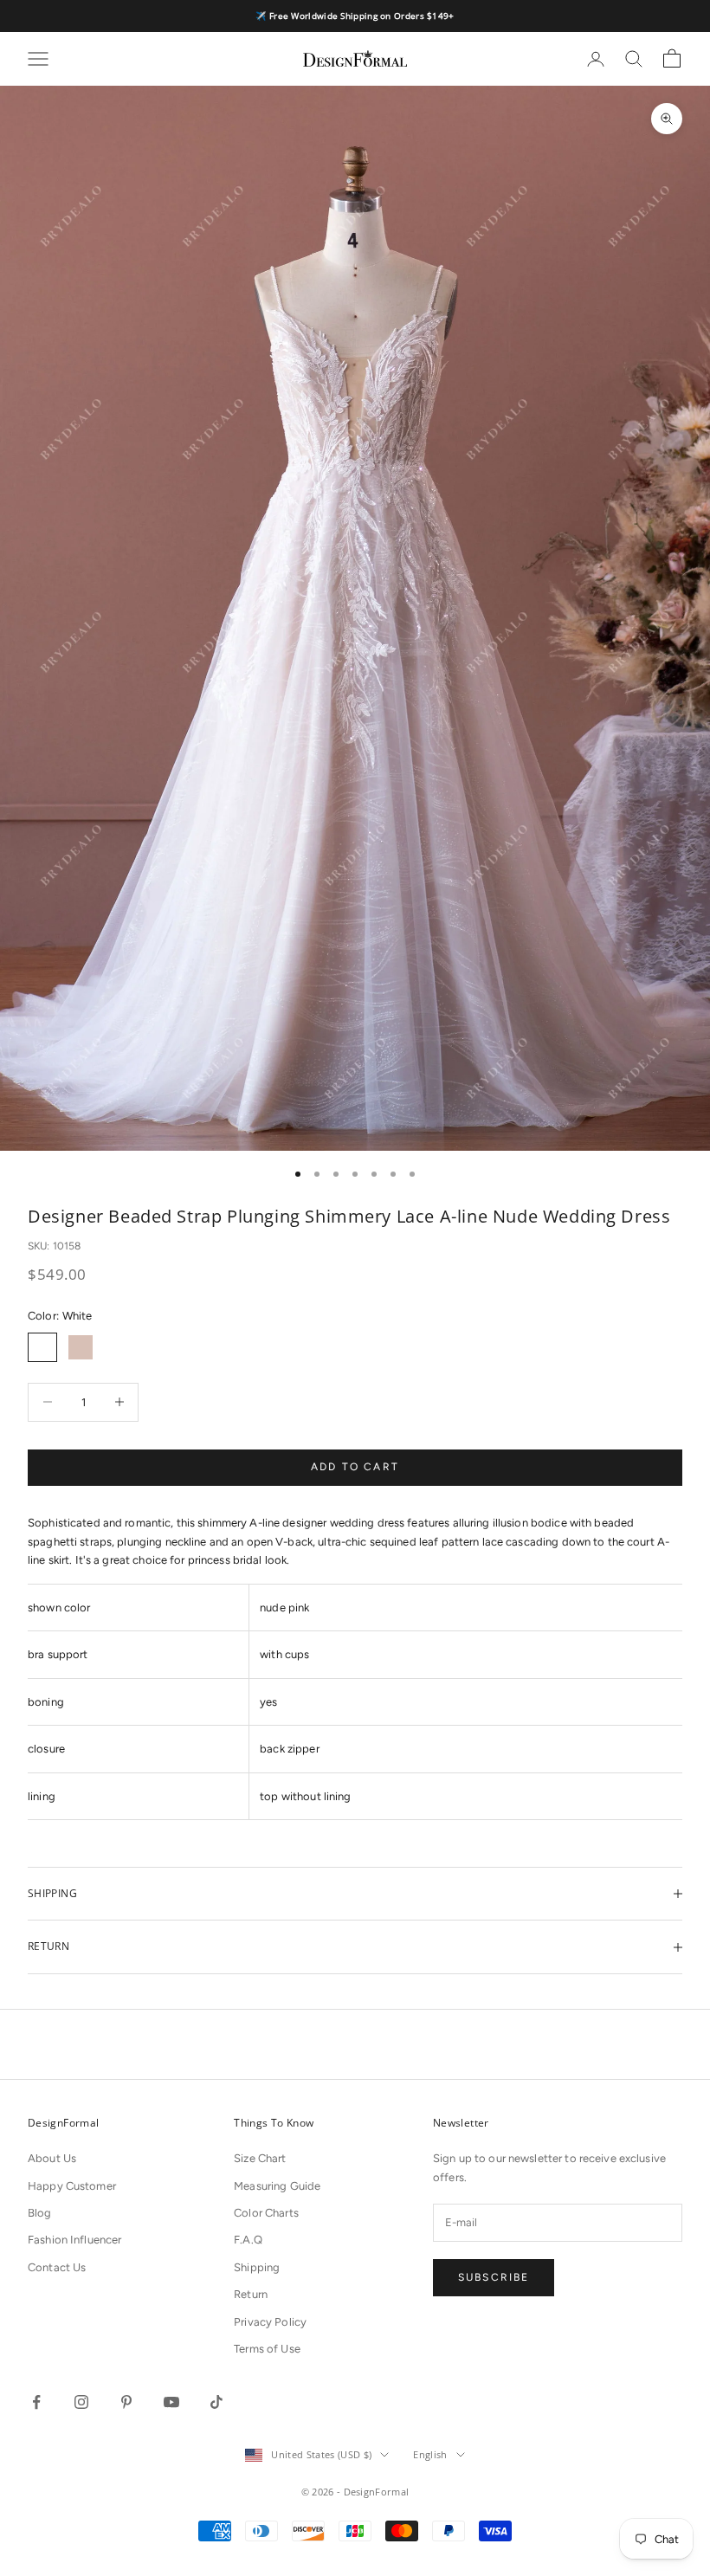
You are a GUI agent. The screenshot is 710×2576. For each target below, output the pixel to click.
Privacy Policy (270, 2322)
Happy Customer (72, 2186)
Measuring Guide (277, 2186)
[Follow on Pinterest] (126, 2402)
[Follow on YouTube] (171, 2402)
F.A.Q (248, 2240)
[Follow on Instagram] (81, 2402)
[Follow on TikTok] (216, 2402)
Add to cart (355, 1467)
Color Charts (266, 2213)
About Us (52, 2158)
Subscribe (494, 2277)
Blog (40, 2213)
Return (251, 2294)
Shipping (257, 2267)
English (430, 2454)
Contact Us (57, 2267)
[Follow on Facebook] (36, 2402)
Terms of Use (267, 2349)
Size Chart (260, 2158)
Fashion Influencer (74, 2240)
